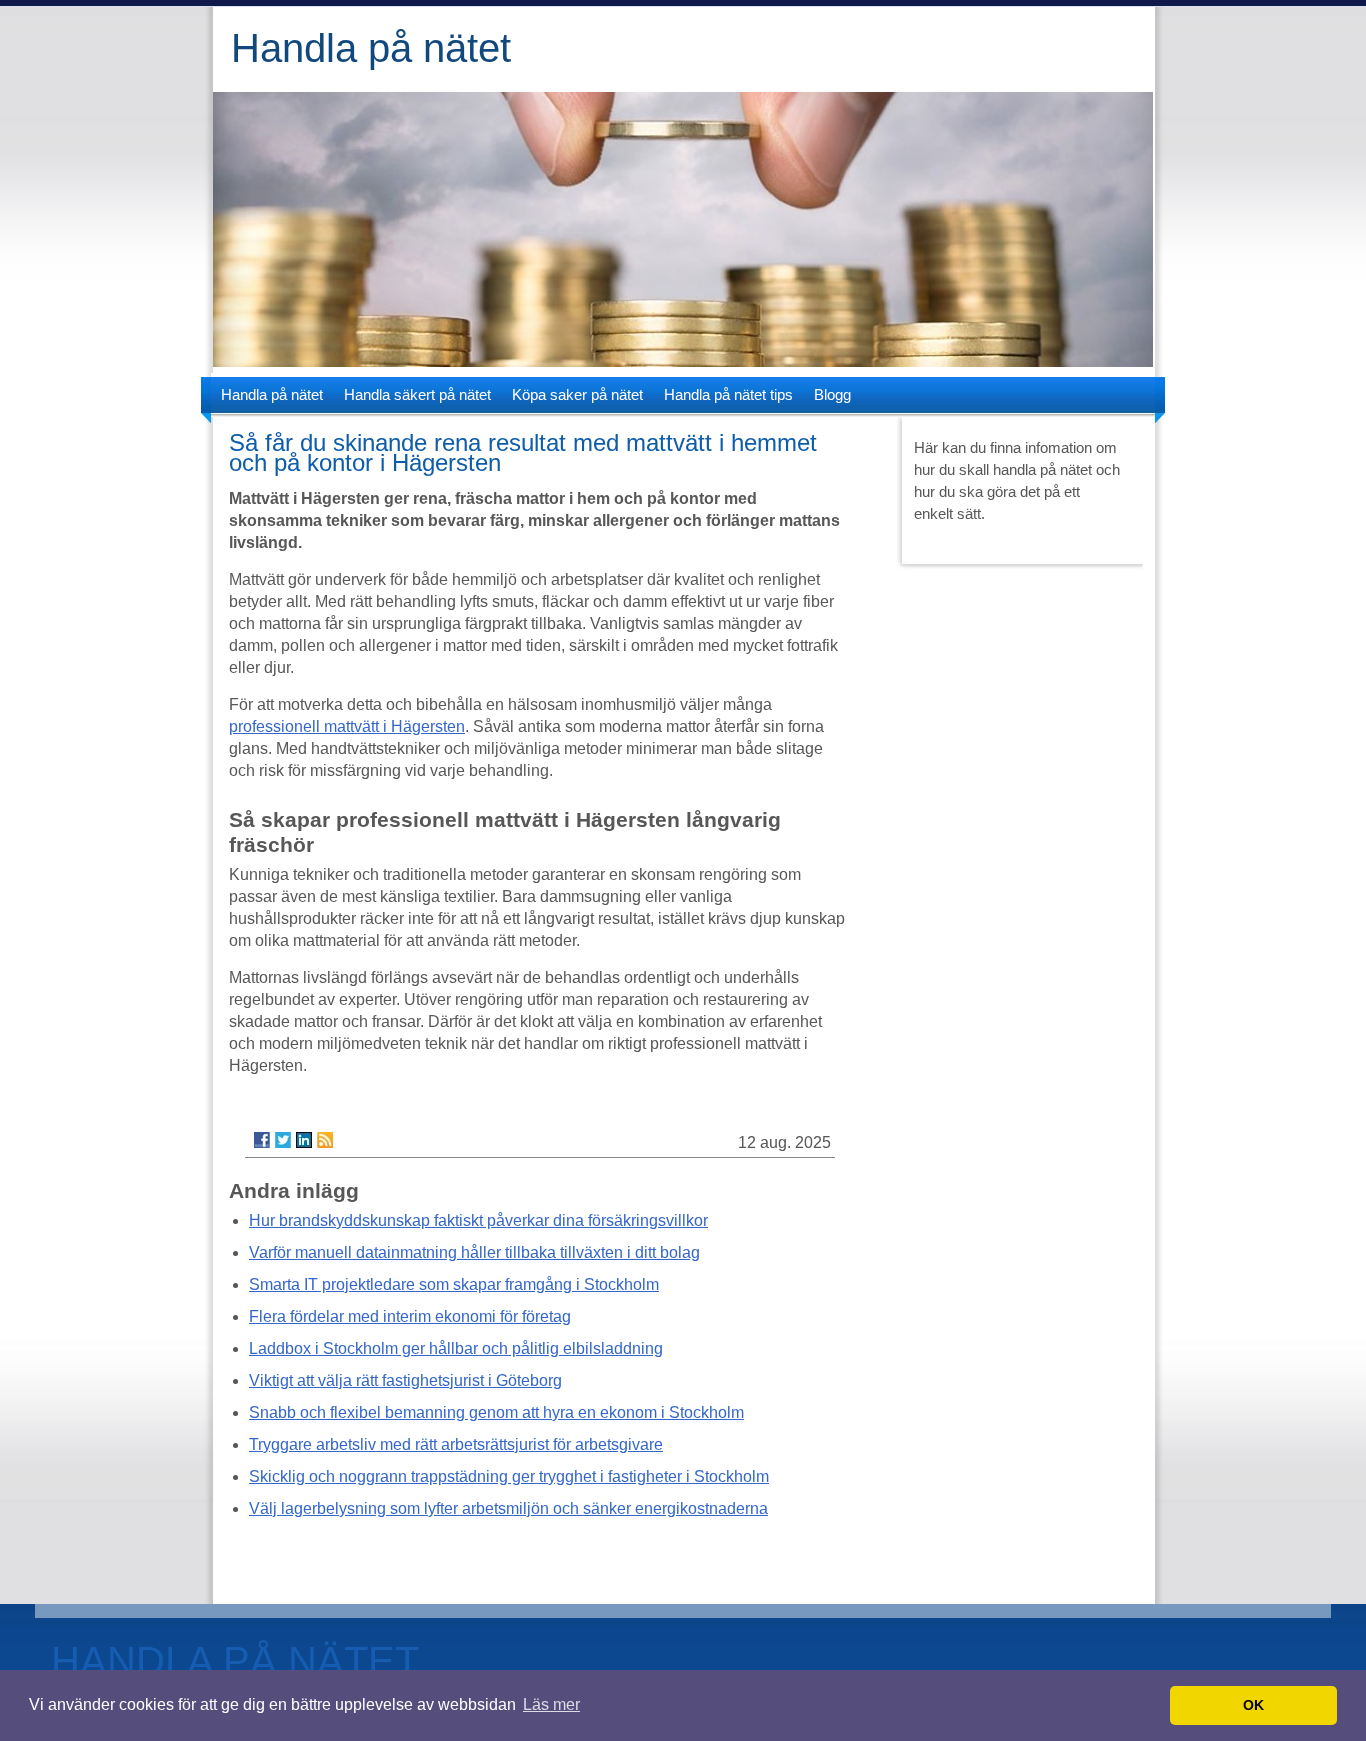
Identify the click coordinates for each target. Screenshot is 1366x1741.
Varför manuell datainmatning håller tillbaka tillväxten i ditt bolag (474, 1252)
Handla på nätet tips (728, 394)
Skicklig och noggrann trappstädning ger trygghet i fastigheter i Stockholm (509, 1476)
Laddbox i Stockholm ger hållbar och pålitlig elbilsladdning (456, 1348)
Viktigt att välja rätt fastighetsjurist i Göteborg (405, 1380)
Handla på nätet (371, 48)
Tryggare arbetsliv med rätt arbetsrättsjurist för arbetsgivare (456, 1444)
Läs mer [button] (551, 1704)
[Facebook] (262, 1140)
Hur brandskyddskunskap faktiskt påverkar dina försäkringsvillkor (478, 1220)
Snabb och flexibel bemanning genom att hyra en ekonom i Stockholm (496, 1412)
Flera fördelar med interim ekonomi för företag (410, 1316)
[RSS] (325, 1140)
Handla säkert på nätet (417, 394)
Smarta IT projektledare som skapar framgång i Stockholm (454, 1284)
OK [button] (1253, 1705)
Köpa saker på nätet (577, 394)
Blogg (832, 394)
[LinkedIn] (304, 1140)
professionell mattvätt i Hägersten (347, 726)
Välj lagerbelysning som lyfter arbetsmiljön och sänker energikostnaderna (508, 1508)
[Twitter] (283, 1140)
